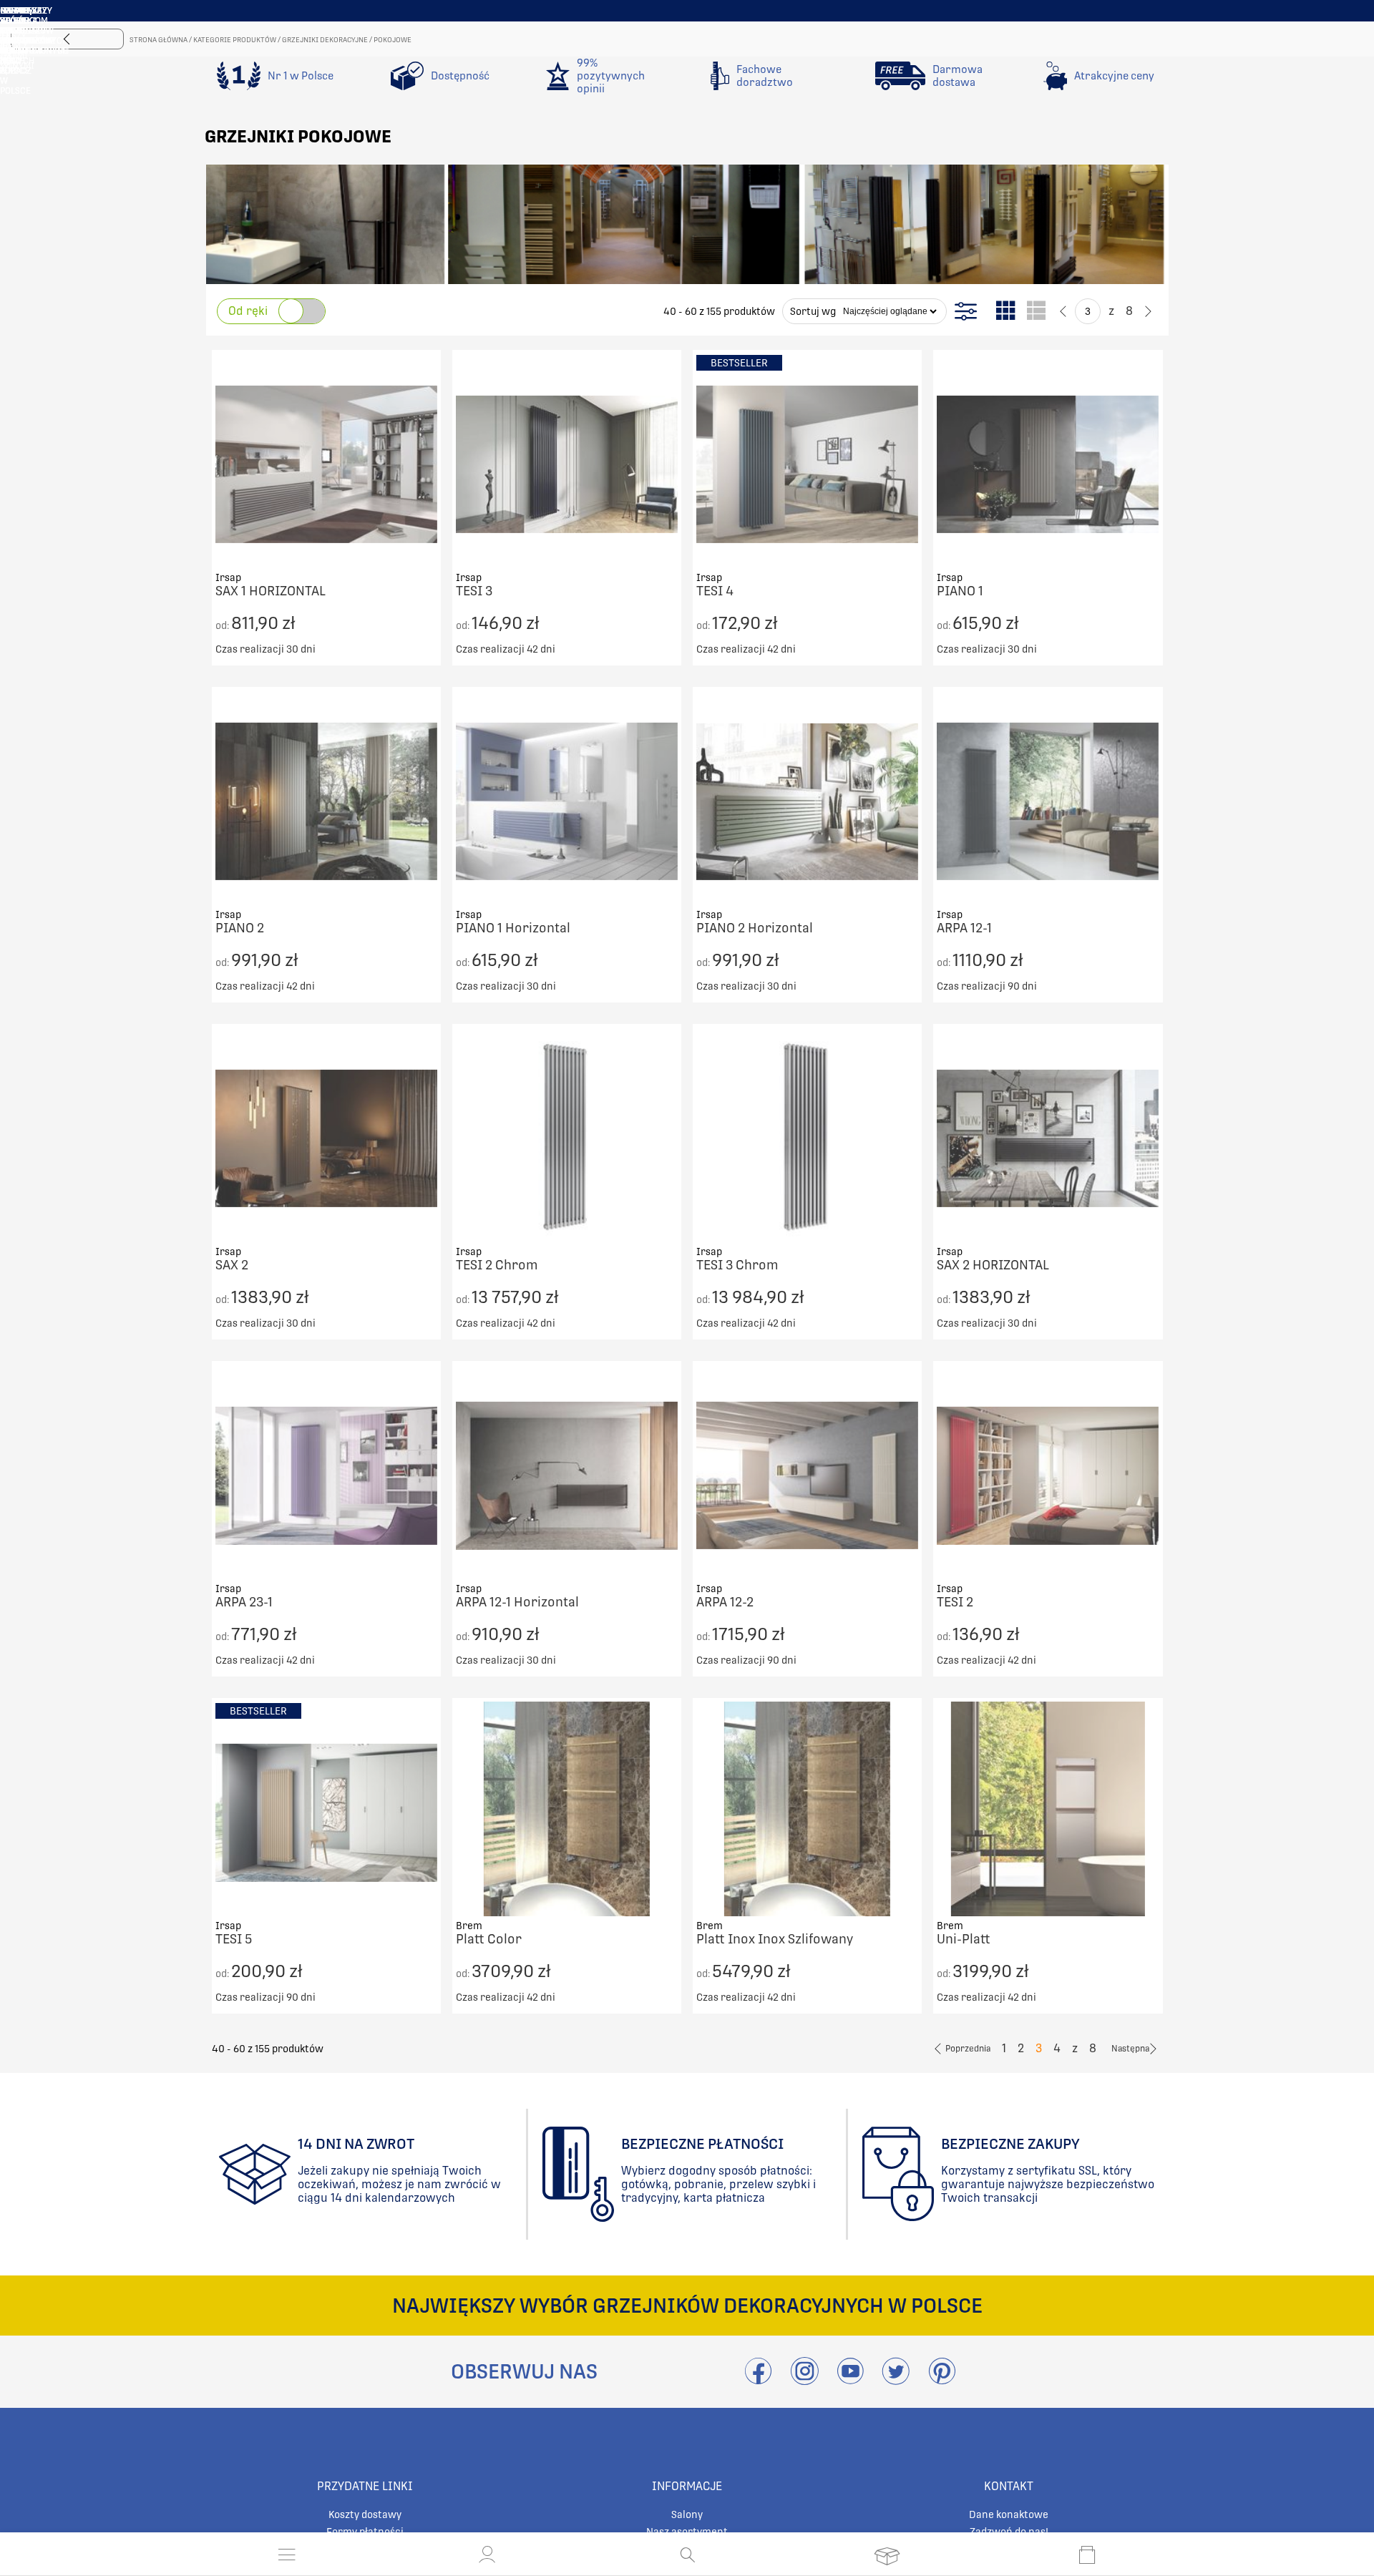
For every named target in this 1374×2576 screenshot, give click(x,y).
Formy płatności (365, 2532)
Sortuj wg (813, 311)
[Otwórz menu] (287, 2555)
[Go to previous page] (1063, 311)
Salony (687, 2514)
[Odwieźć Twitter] (896, 2380)
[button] (487, 2555)
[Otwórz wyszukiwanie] (687, 2555)
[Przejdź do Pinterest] (942, 2380)
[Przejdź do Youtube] (850, 2380)
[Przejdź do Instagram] (804, 2380)
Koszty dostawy (365, 2514)
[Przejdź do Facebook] (758, 2380)
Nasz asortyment (687, 2532)
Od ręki (248, 311)
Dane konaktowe (1009, 2514)
